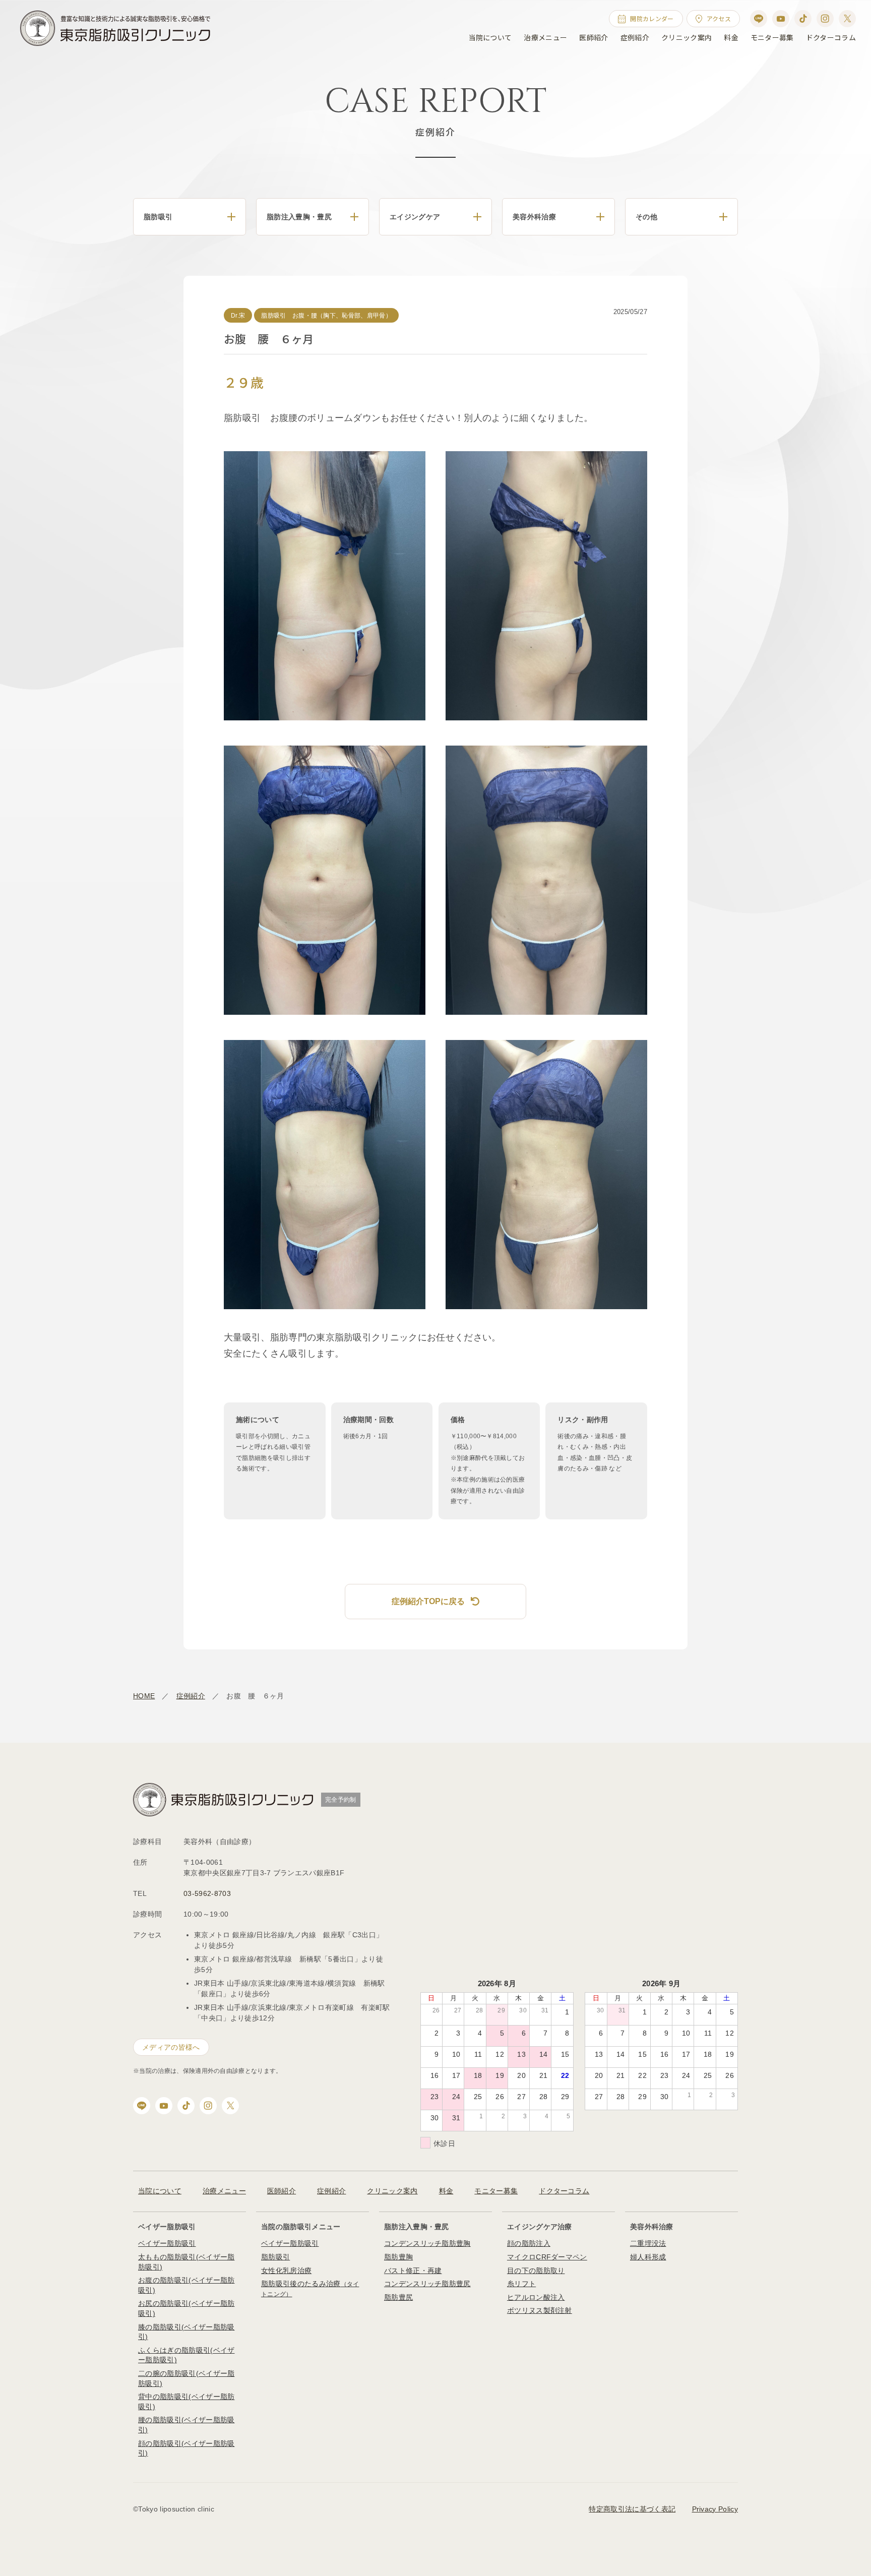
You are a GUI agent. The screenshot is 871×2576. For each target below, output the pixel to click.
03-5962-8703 (207, 1893)
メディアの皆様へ (171, 2047)
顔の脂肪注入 (529, 2243)
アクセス (719, 18)
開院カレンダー (652, 18)
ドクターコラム (831, 37)
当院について (490, 37)
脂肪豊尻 (398, 2297)
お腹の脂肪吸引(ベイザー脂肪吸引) (186, 2285)
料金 (731, 37)
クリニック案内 (687, 37)
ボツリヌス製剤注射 (540, 2310)
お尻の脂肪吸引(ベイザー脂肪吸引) (186, 2308)
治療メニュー (545, 37)
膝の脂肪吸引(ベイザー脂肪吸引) (186, 2332)
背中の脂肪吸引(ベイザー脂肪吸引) (186, 2402)
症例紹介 (635, 37)
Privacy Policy (715, 2509)
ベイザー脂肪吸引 (167, 2243)
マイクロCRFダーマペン (547, 2257)
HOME (144, 1696)
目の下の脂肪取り (536, 2271)
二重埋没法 (648, 2243)
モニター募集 (772, 37)
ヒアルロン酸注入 (536, 2297)
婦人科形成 (648, 2257)
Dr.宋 (238, 316)
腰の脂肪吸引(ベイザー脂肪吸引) (186, 2425)
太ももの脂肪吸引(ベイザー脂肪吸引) (186, 2262)
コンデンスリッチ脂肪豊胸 (427, 2243)
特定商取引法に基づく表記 (632, 2509)
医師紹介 (594, 37)
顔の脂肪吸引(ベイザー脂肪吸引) (186, 2448)
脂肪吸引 (275, 2257)
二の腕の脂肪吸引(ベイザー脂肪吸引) (186, 2378)
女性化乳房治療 (286, 2271)
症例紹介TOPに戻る (428, 1601)
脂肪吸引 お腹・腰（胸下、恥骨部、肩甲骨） (326, 316)
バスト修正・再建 (413, 2271)
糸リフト (521, 2284)
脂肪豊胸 (398, 2257)
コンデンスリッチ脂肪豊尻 (427, 2284)
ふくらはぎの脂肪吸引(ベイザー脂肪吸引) (186, 2355)
